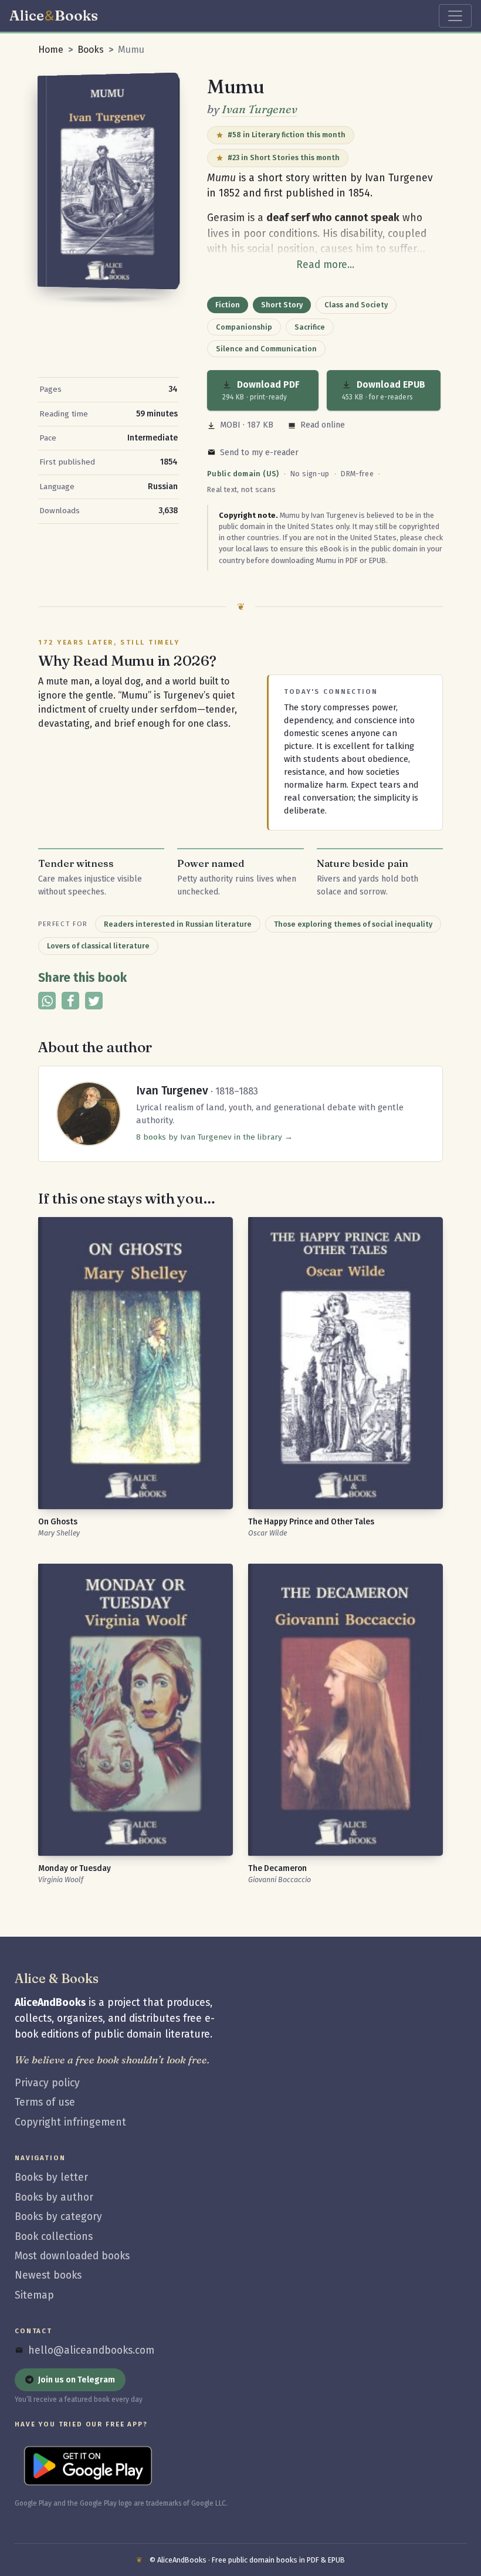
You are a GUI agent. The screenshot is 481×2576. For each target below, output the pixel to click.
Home (51, 50)
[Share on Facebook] (70, 1001)
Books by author (54, 2197)
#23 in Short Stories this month (284, 157)
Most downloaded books (72, 2256)
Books (91, 50)
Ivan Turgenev (260, 109)
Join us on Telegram (77, 2380)
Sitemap (34, 2295)
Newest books (48, 2275)
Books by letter (51, 2177)
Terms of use (45, 2102)
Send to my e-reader (259, 453)
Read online (323, 425)
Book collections (54, 2237)
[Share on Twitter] (94, 1001)
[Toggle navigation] (455, 16)
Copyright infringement (70, 2122)
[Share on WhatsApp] (47, 1001)
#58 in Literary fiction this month (287, 135)
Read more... (325, 265)
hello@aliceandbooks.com (91, 2350)
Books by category (58, 2217)
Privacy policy (47, 2083)
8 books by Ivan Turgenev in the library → (214, 1137)
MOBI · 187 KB (247, 425)
